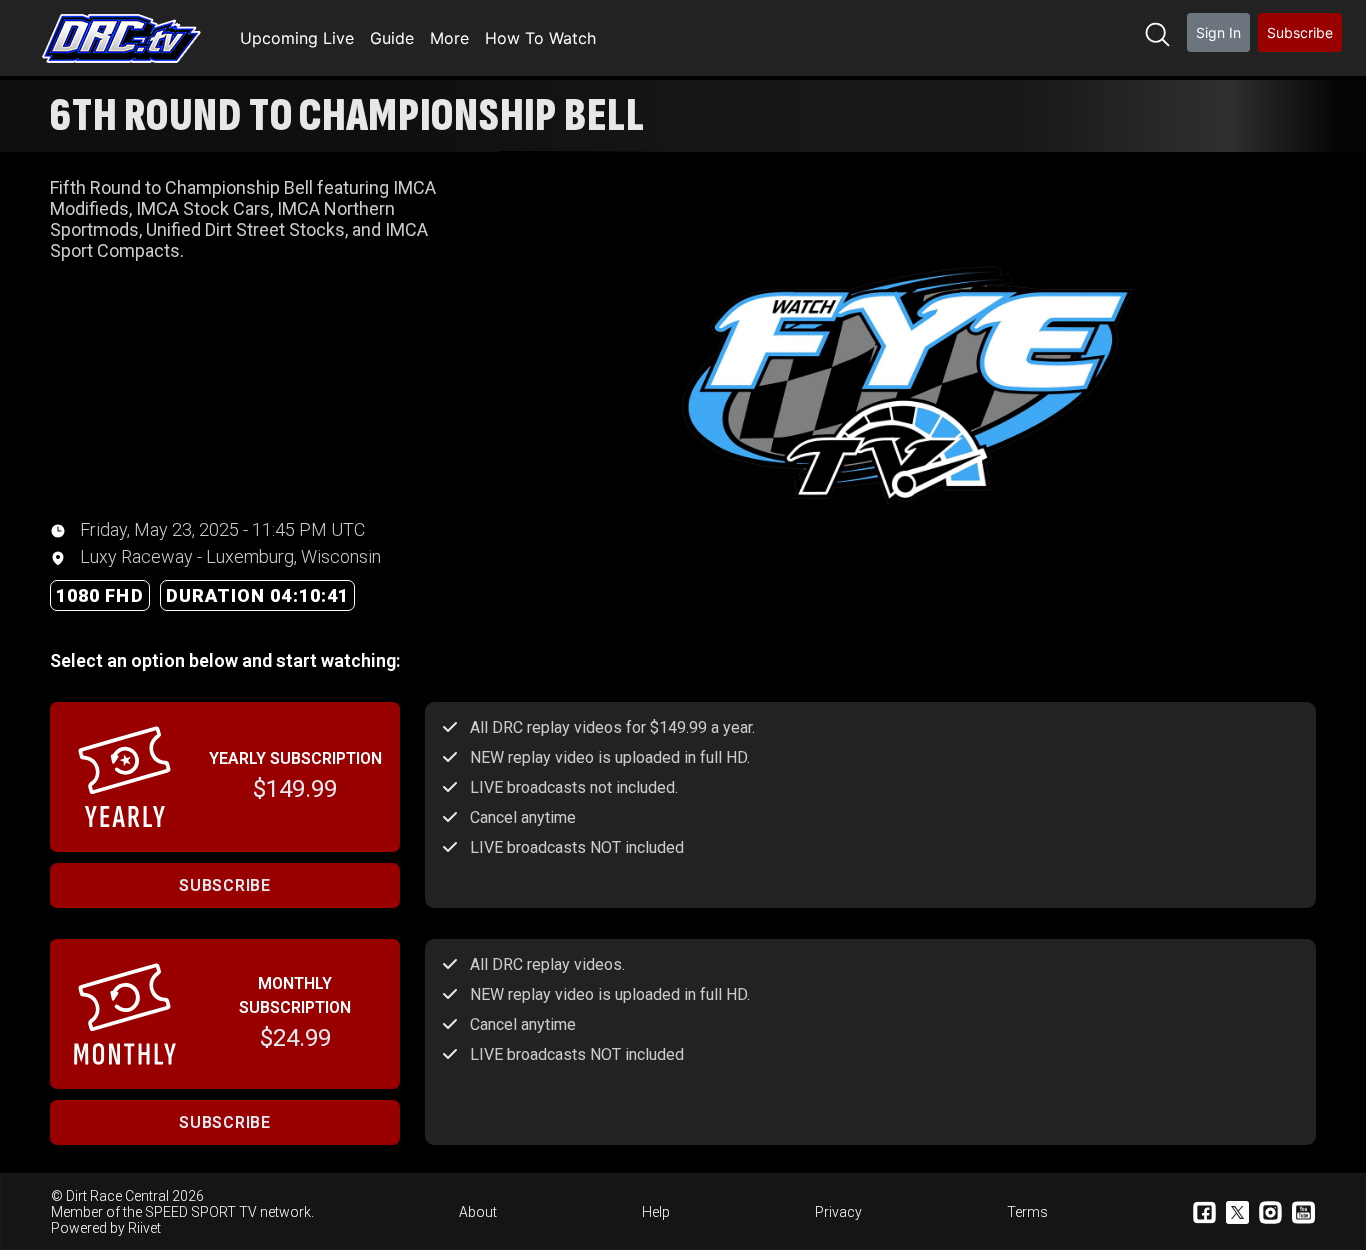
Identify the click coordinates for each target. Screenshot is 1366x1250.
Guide (392, 38)
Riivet (144, 1228)
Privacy (838, 1212)
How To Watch (540, 38)
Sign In (1218, 32)
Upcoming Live (297, 38)
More (449, 38)
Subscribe (1300, 32)
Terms (1027, 1212)
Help (656, 1212)
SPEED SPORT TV (201, 1212)
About (478, 1212)
